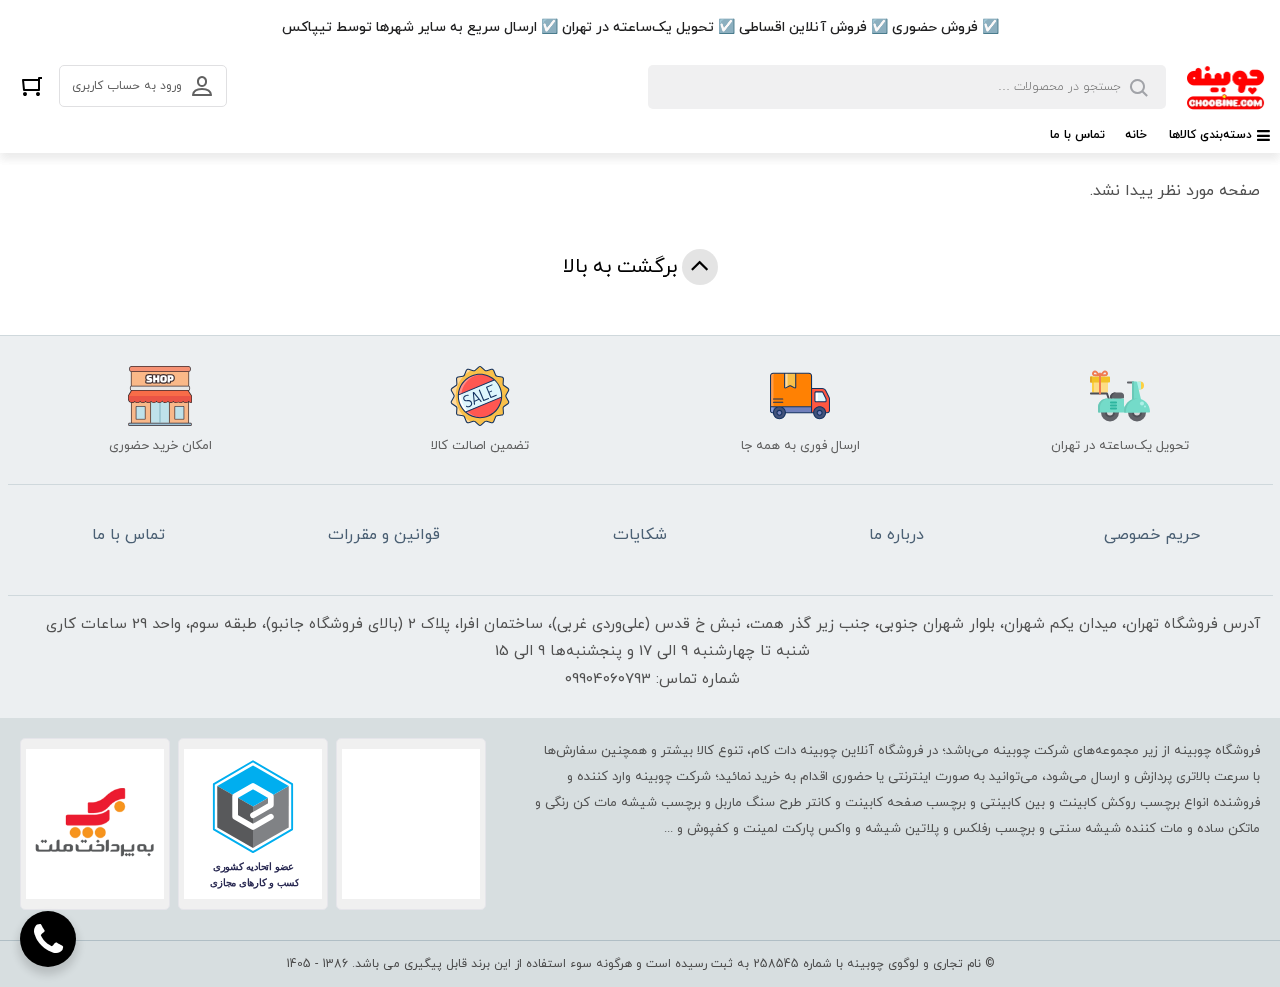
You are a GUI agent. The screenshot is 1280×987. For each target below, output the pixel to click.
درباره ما (896, 535)
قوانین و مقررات (384, 535)
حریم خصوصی (1152, 535)
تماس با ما (1077, 135)
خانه (1136, 135)
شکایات (640, 535)
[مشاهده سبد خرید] (32, 85)
